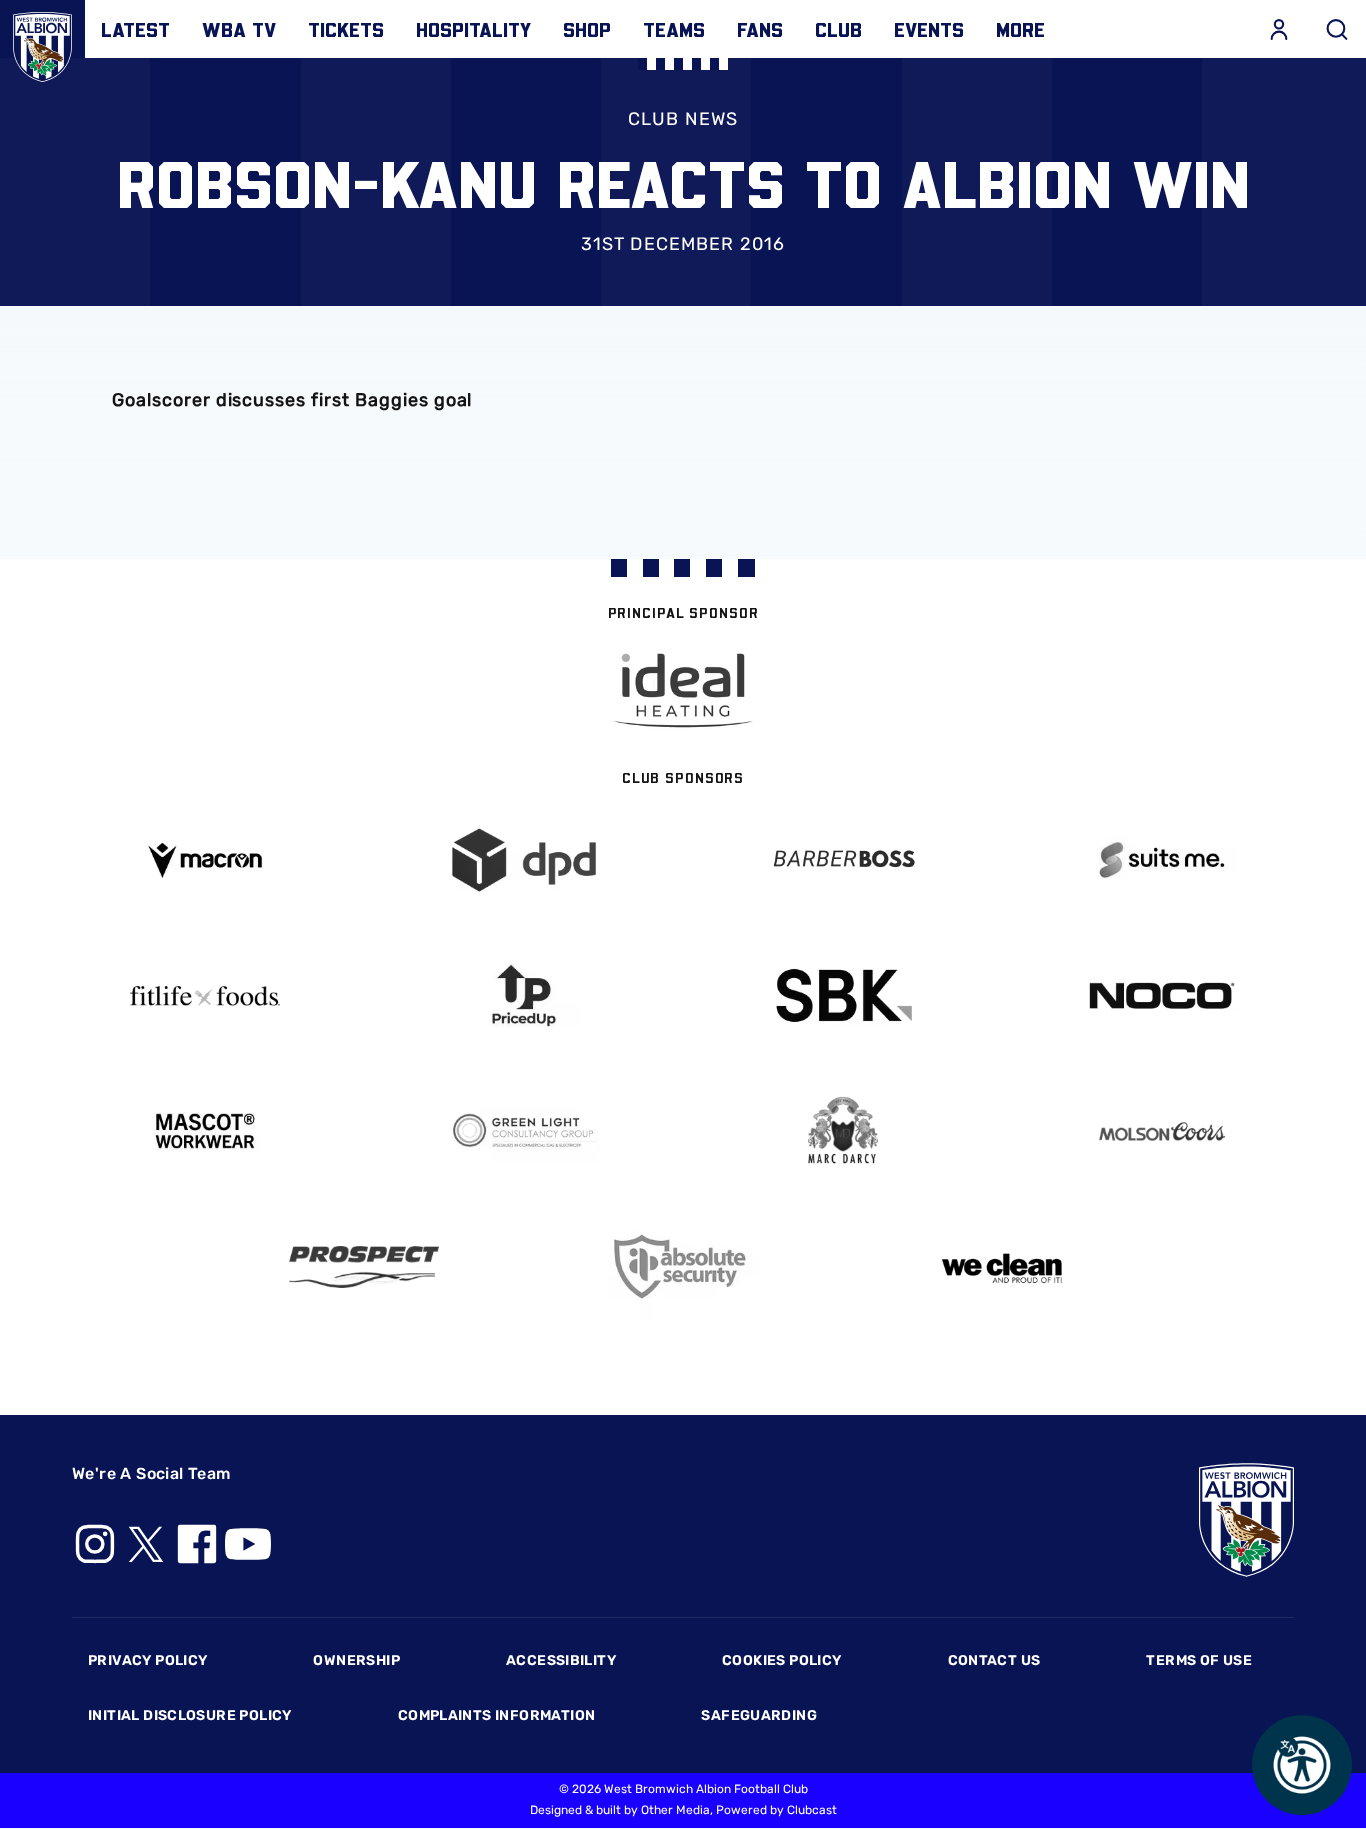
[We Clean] (1002, 1266)
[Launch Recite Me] (1302, 1765)
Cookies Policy (781, 1660)
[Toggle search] (1337, 29)
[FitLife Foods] (204, 996)
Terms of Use (1199, 1660)
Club (838, 29)
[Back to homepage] (42, 42)
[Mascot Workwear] (204, 1131)
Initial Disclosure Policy (190, 1715)
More (1020, 29)
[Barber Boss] (842, 860)
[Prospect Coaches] (364, 1267)
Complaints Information (497, 1715)
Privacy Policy (147, 1660)
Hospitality (473, 29)
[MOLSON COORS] (1161, 1131)
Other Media (675, 1810)
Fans (760, 29)
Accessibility (561, 1660)
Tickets (346, 29)
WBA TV (239, 29)
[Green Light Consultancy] (523, 1131)
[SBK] (842, 995)
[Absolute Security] (683, 1266)
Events (929, 29)
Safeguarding (759, 1715)
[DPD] (523, 860)
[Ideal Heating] (683, 690)
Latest (135, 29)
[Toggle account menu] (1279, 29)
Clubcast (812, 1810)
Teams (674, 29)
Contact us (994, 1660)
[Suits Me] (1161, 860)
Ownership (356, 1660)
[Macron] (204, 860)
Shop (587, 29)
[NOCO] (1161, 995)
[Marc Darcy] (842, 1131)
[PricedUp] (523, 995)
